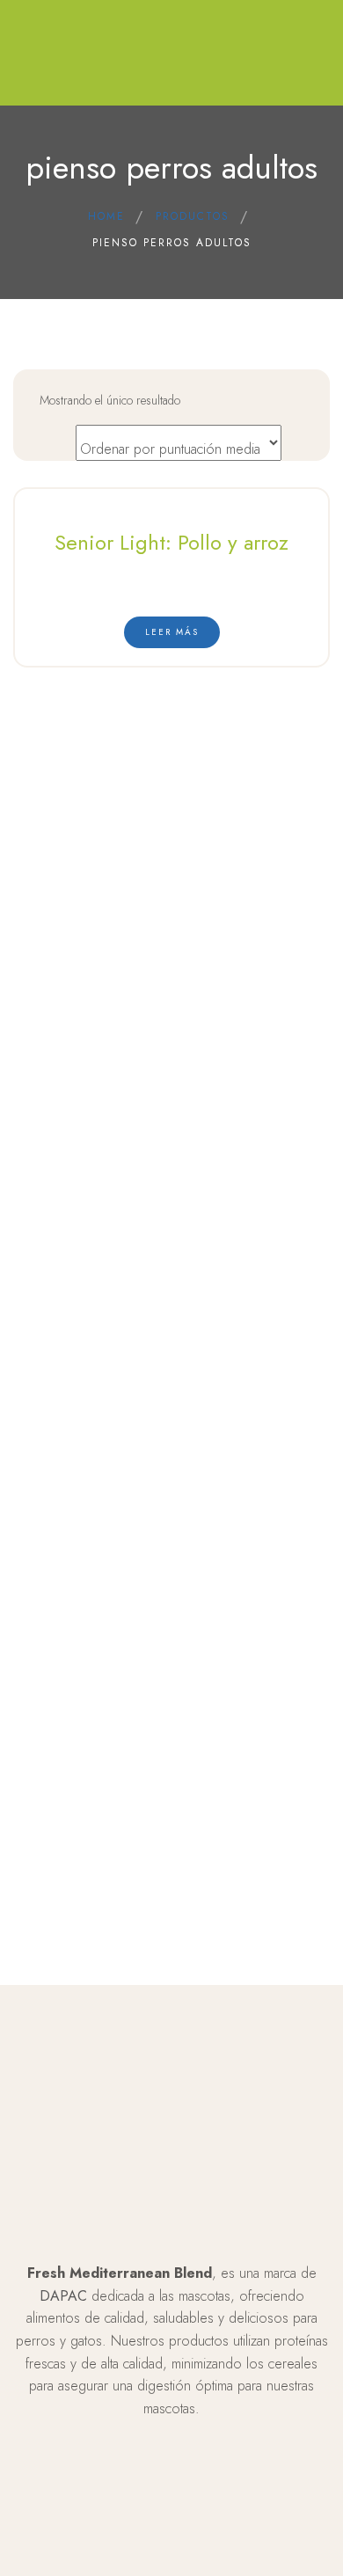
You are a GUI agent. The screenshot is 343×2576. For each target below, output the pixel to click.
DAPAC (63, 2296)
